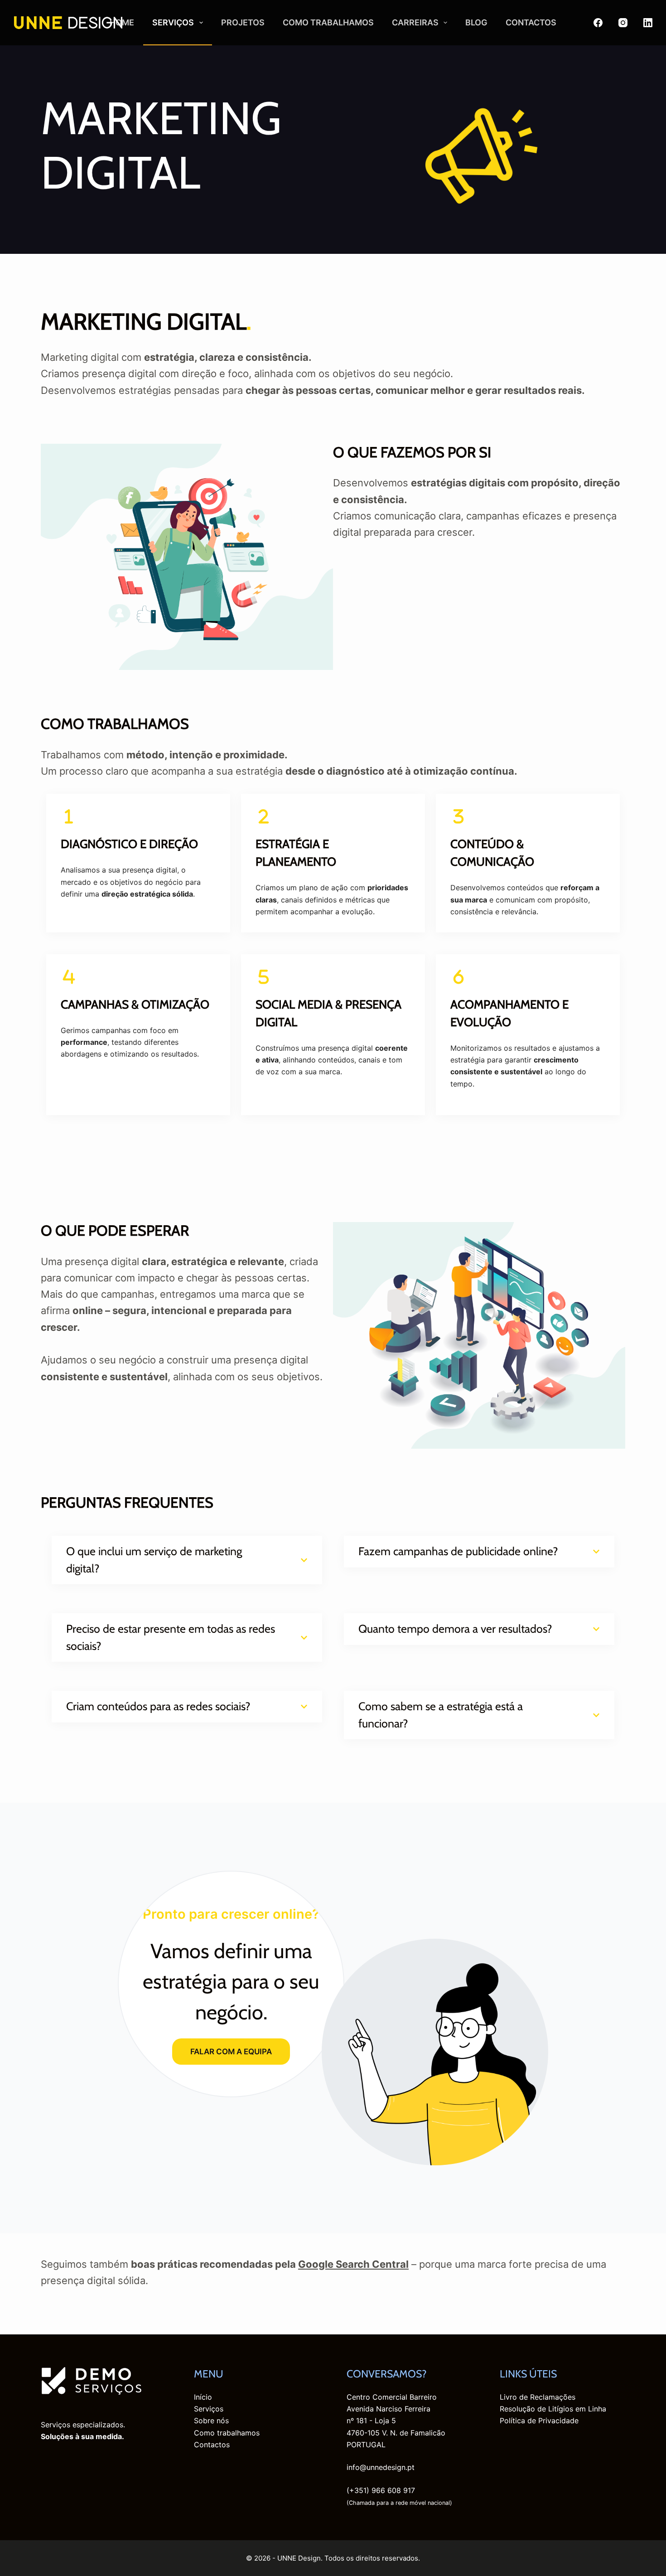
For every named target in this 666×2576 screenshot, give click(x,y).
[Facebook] (598, 23)
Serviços (209, 2409)
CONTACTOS (531, 22)
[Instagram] (623, 23)
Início (203, 2397)
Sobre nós (211, 2421)
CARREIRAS (415, 22)
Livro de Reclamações (538, 2397)
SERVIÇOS (173, 22)
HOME (122, 22)
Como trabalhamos (227, 2433)
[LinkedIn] (648, 23)
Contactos (212, 2445)
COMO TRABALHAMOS (328, 22)
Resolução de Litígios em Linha (553, 2409)
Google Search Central (353, 2264)
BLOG (476, 22)
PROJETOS (243, 22)
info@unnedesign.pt (381, 2467)
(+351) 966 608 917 (381, 2490)
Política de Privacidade (539, 2421)
